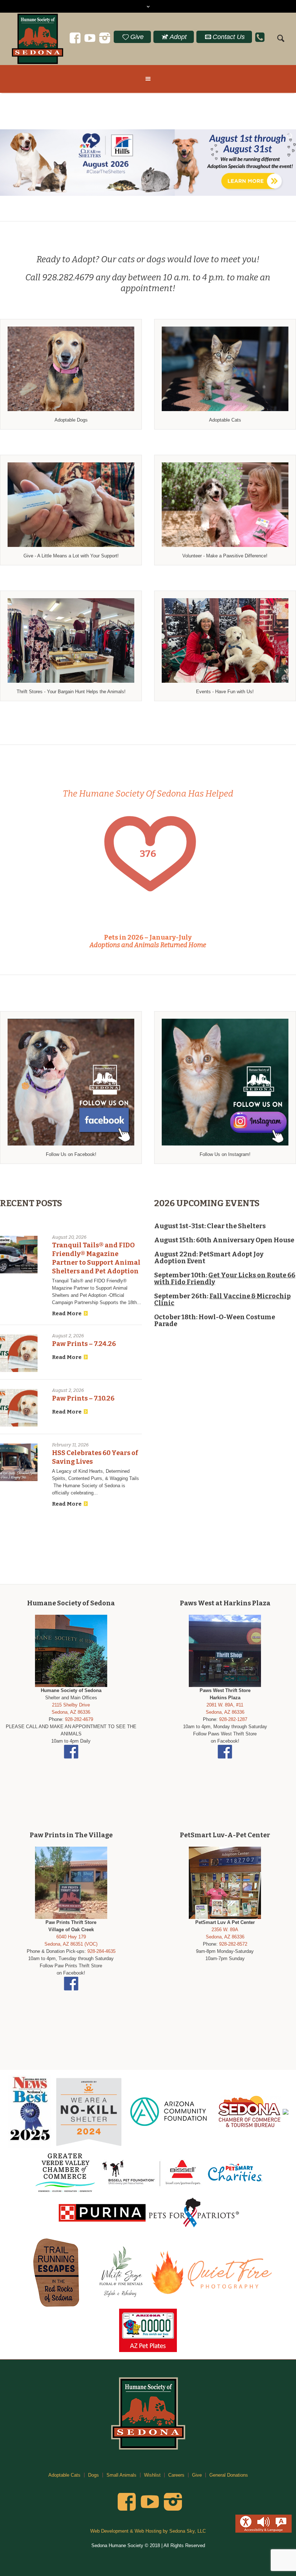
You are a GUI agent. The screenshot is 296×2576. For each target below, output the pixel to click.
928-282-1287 (233, 1719)
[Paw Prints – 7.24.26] (19, 1353)
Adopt (178, 37)
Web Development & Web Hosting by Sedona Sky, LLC (148, 2531)
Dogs (93, 2475)
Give (137, 37)
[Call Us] (260, 32)
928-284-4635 (101, 1951)
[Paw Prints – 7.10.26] (19, 1408)
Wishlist (152, 2475)
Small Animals (121, 2475)
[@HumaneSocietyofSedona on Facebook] (75, 38)
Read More (67, 1313)
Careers (176, 2475)
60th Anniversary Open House (245, 1240)
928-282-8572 (233, 1944)
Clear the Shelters (236, 1226)
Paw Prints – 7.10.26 (83, 1398)
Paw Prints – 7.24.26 (84, 1344)
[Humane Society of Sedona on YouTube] (90, 38)
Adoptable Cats (64, 2475)
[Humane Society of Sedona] (148, 2413)
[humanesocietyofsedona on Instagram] (105, 38)
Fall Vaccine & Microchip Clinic (222, 1300)
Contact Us (229, 37)
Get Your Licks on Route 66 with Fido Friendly (225, 1279)
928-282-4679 (79, 1719)
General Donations (229, 2475)
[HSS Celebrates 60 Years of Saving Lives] (19, 1462)
